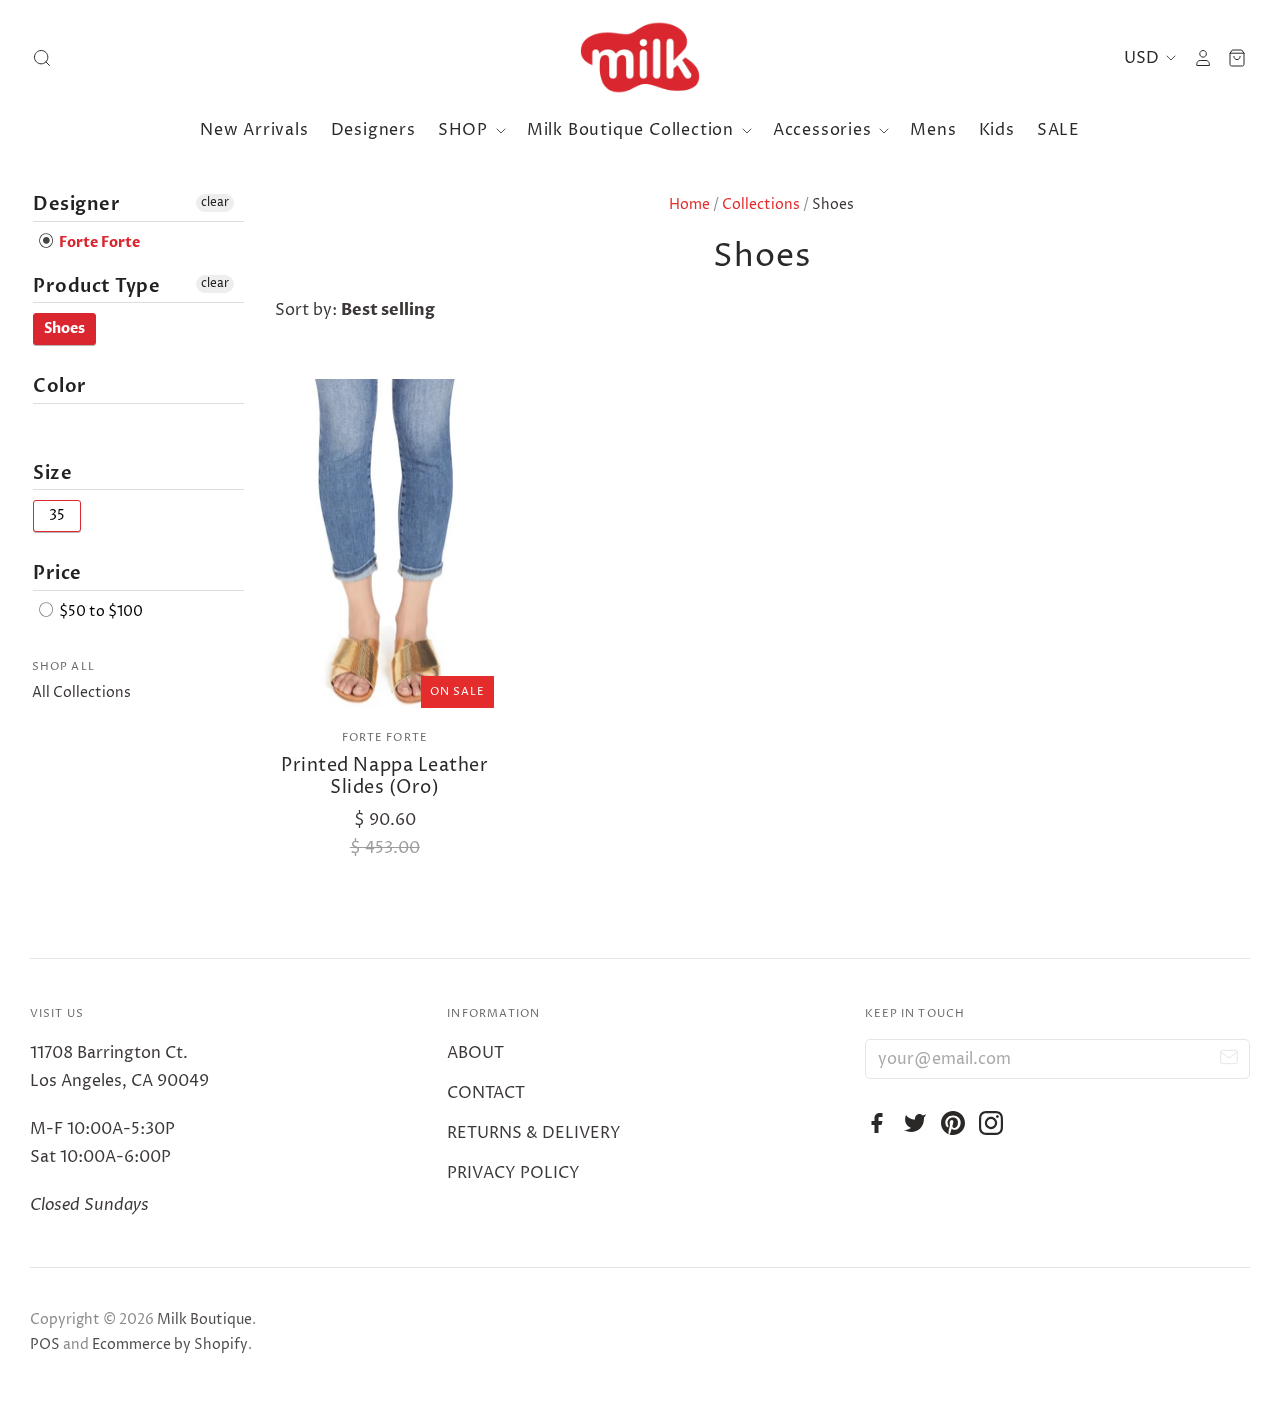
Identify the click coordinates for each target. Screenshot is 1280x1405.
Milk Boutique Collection (633, 130)
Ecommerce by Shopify (170, 1344)
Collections (761, 204)
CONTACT (486, 1093)
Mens (933, 130)
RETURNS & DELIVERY (534, 1133)
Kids (997, 130)
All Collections (81, 692)
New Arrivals (254, 130)
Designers (373, 130)
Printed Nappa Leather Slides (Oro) (384, 776)
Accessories (825, 130)
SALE (1058, 130)
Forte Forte (385, 737)
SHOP (465, 130)
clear (215, 202)
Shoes (64, 328)
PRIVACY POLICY (513, 1173)
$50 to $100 (99, 611)
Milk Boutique (204, 1319)
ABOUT (475, 1053)
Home (689, 204)
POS (45, 1344)
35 (57, 515)
